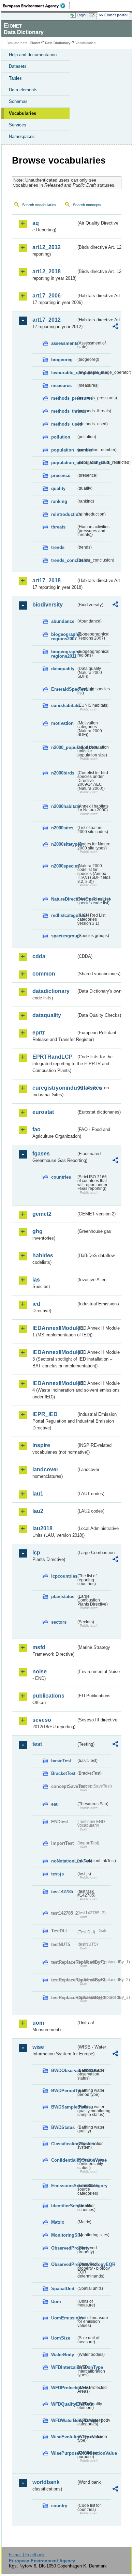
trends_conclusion (64, 560)
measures (61, 386)
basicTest (61, 1761)
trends (58, 547)
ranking (59, 501)
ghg (38, 1231)
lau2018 (42, 1528)
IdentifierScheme (64, 2206)
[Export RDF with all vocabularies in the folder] (115, 327)
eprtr (39, 1033)
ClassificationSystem (64, 2144)
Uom (56, 2302)
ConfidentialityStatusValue (64, 2160)
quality (58, 488)
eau (55, 1804)
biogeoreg (62, 360)
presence (61, 476)
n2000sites (62, 828)
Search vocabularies (39, 205)
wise (38, 2047)
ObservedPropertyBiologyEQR (64, 2264)
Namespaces (22, 136)
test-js (57, 1874)
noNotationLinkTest (64, 1861)
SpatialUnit (63, 2289)
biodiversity (48, 605)
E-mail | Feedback (27, 2555)
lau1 (38, 1494)
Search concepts (87, 205)
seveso (42, 1720)
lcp (36, 1553)
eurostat (43, 1112)
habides (43, 1255)
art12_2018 (47, 271)
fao (36, 1129)
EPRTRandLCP (53, 1057)
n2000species (64, 866)
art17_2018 (47, 580)
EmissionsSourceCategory (64, 2186)
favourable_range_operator (64, 373)
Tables (15, 78)
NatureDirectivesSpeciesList (64, 899)
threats (58, 527)
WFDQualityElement (64, 2404)
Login (81, 15)
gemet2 (42, 1214)
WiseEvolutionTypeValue (64, 2437)
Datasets (18, 66)
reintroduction (64, 514)
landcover (45, 1469)
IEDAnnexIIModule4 (54, 1383)
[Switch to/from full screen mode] (93, 15)
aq (36, 223)
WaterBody (63, 2355)
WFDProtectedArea (64, 2388)
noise (40, 1672)
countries (61, 1177)
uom (38, 2023)
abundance (63, 621)
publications (48, 1696)
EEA (36, 6)
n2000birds (63, 773)
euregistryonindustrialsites (54, 1088)
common (44, 974)
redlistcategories (64, 915)
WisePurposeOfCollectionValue (64, 2453)
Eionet (35, 43)
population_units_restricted (64, 463)
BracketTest (63, 1773)
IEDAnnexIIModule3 (54, 1352)
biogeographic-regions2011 (64, 654)
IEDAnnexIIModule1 (54, 1328)
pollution (61, 437)
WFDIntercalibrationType (64, 2367)
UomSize (61, 2338)
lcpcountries (64, 1576)
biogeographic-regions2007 (64, 637)
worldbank (46, 2482)
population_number (64, 450)
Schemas (18, 101)
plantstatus (63, 1597)
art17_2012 (47, 320)
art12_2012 (47, 247)
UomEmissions (64, 2318)
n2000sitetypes (64, 844)
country (59, 2506)
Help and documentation (33, 55)
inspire (41, 1445)
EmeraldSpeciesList (64, 689)
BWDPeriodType (64, 2091)
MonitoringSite (64, 2235)
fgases (41, 1154)
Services (18, 125)
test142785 (62, 1892)
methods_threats (64, 411)
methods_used (64, 424)
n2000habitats (64, 806)
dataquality (63, 669)
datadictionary (51, 991)
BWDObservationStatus (64, 2071)
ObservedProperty (64, 2248)
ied (36, 1304)
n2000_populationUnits (64, 747)
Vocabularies (23, 113)
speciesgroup (64, 936)
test (37, 1744)
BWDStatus (63, 2127)
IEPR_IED (45, 1414)
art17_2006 (47, 296)
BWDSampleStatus (64, 2107)
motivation (62, 723)
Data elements (23, 90)
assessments (64, 343)
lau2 (38, 1511)
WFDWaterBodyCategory (64, 2420)
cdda (39, 956)
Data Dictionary (58, 43)
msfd (39, 1647)
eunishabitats (64, 706)
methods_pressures (64, 398)
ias (36, 1280)
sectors (59, 1622)
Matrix (58, 2222)
